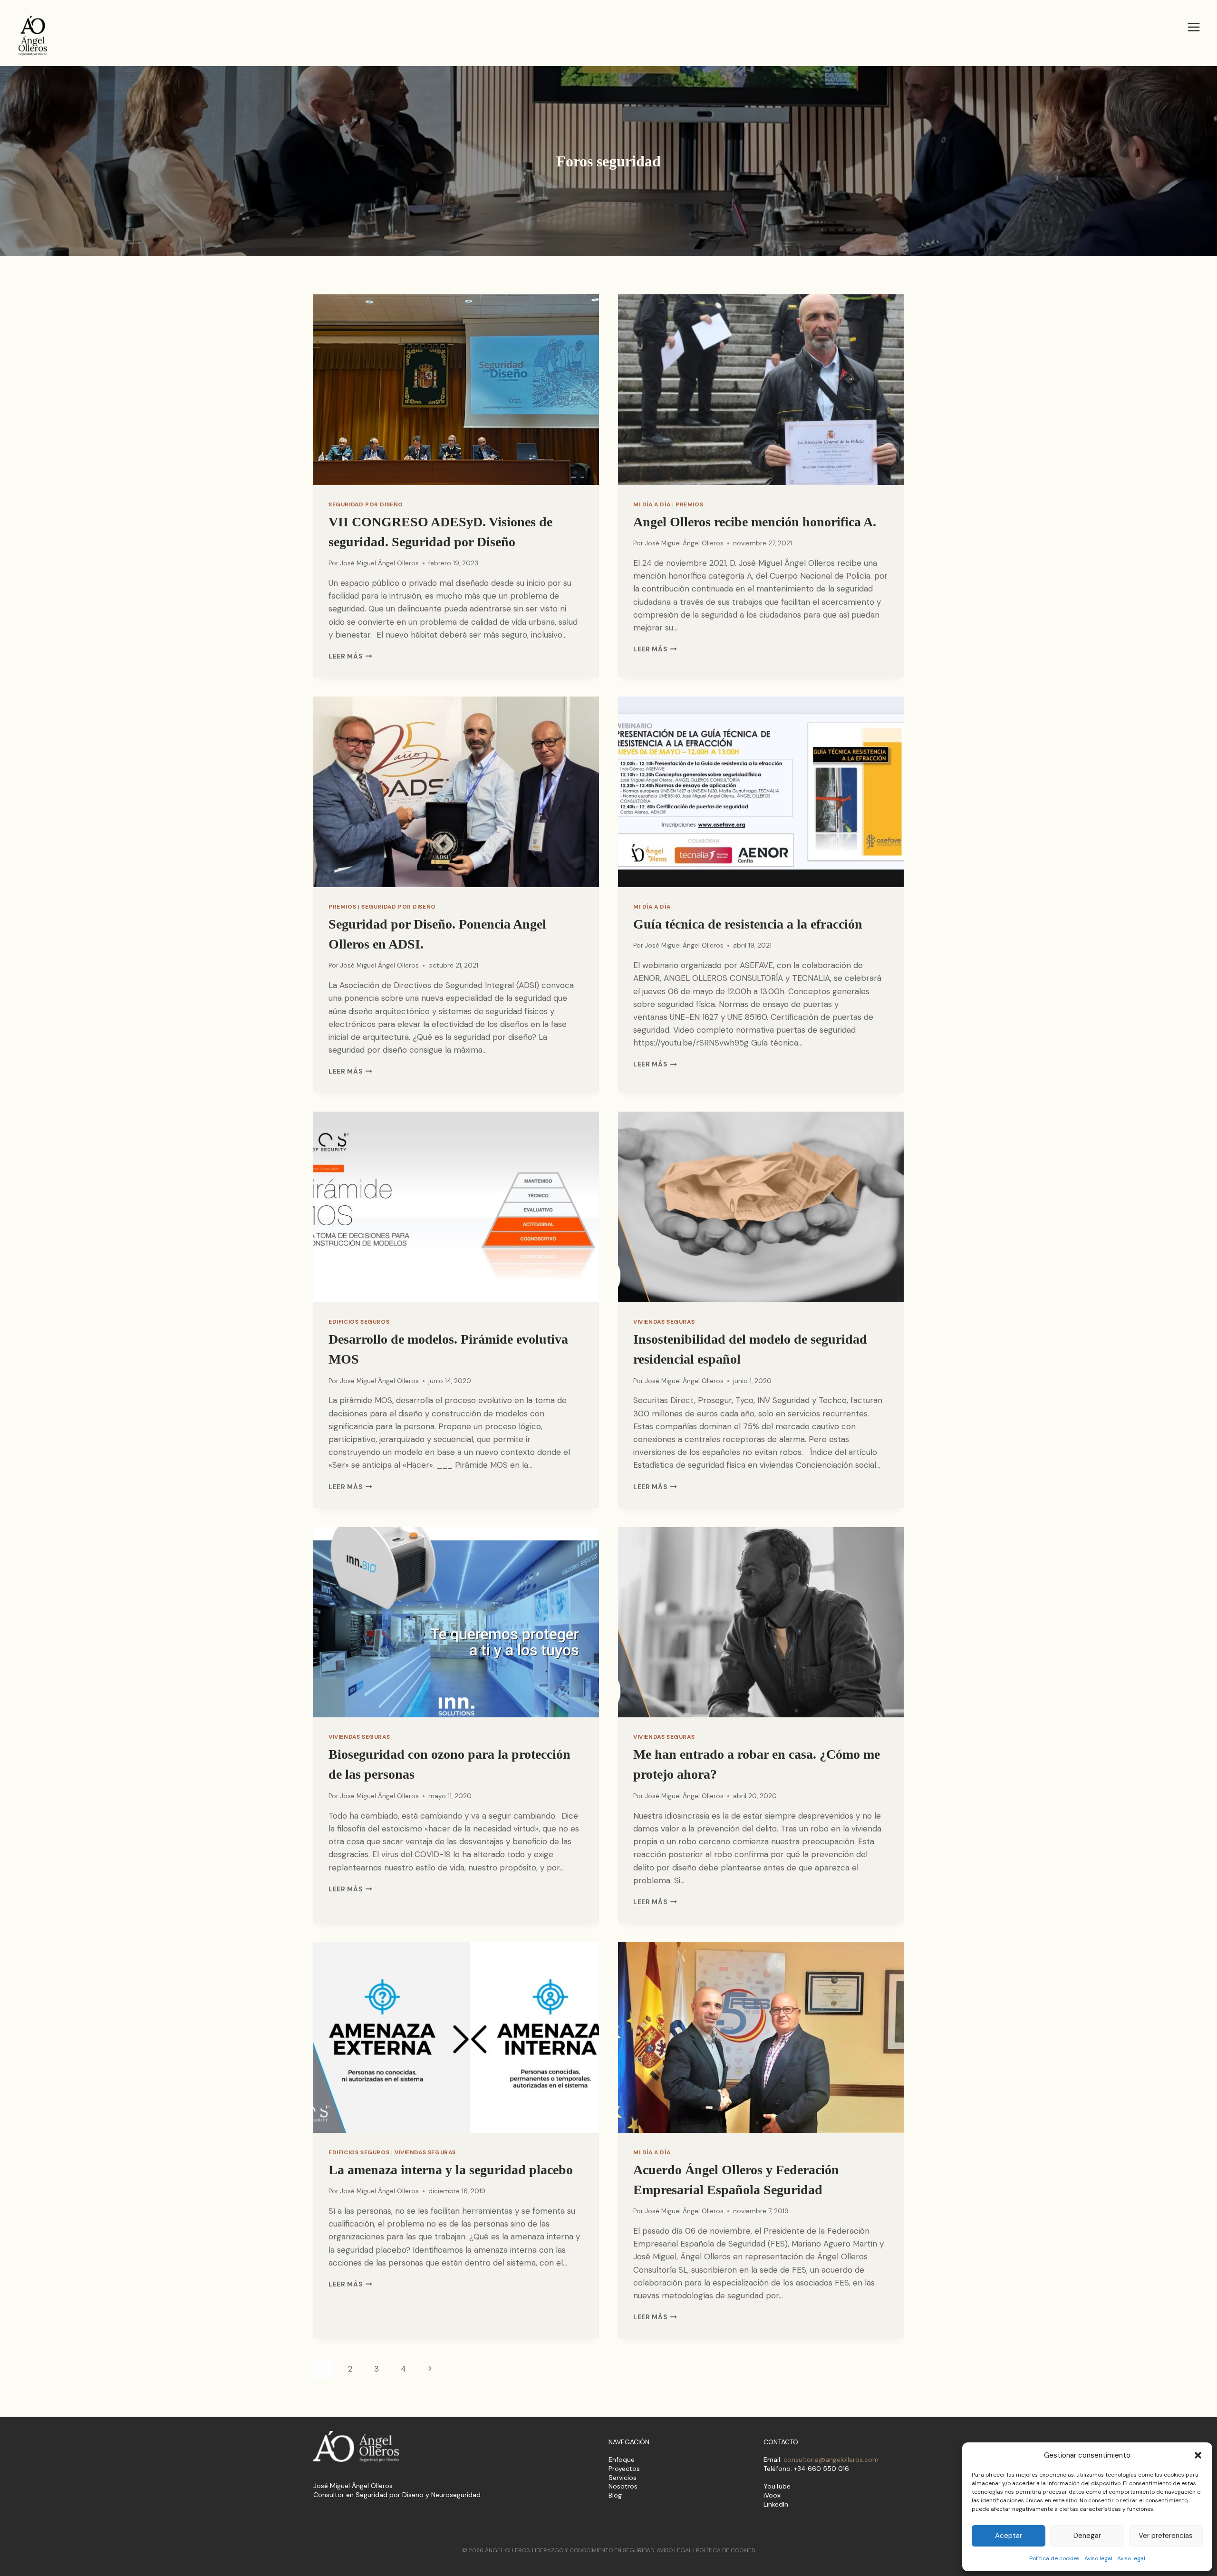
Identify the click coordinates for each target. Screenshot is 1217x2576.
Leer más (350, 656)
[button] (1198, 2455)
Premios (689, 504)
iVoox (772, 2495)
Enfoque (622, 2460)
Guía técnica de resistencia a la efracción (748, 924)
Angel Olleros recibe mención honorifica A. (755, 522)
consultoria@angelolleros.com (831, 2460)
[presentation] (456, 390)
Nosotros (623, 2486)
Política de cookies (1054, 2558)
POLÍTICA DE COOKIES (725, 2550)
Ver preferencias (1166, 2536)
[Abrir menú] (1193, 27)
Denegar (1087, 2536)
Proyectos (624, 2469)
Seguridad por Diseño (366, 504)
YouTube (777, 2486)
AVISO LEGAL (674, 2550)
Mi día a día (652, 504)
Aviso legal (1098, 2558)
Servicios (623, 2478)
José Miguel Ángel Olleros (379, 563)
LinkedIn (776, 2504)
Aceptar (1009, 2536)
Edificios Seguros (359, 1322)
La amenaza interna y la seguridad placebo (451, 2170)
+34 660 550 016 (821, 2469)
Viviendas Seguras (664, 1322)
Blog (615, 2495)
